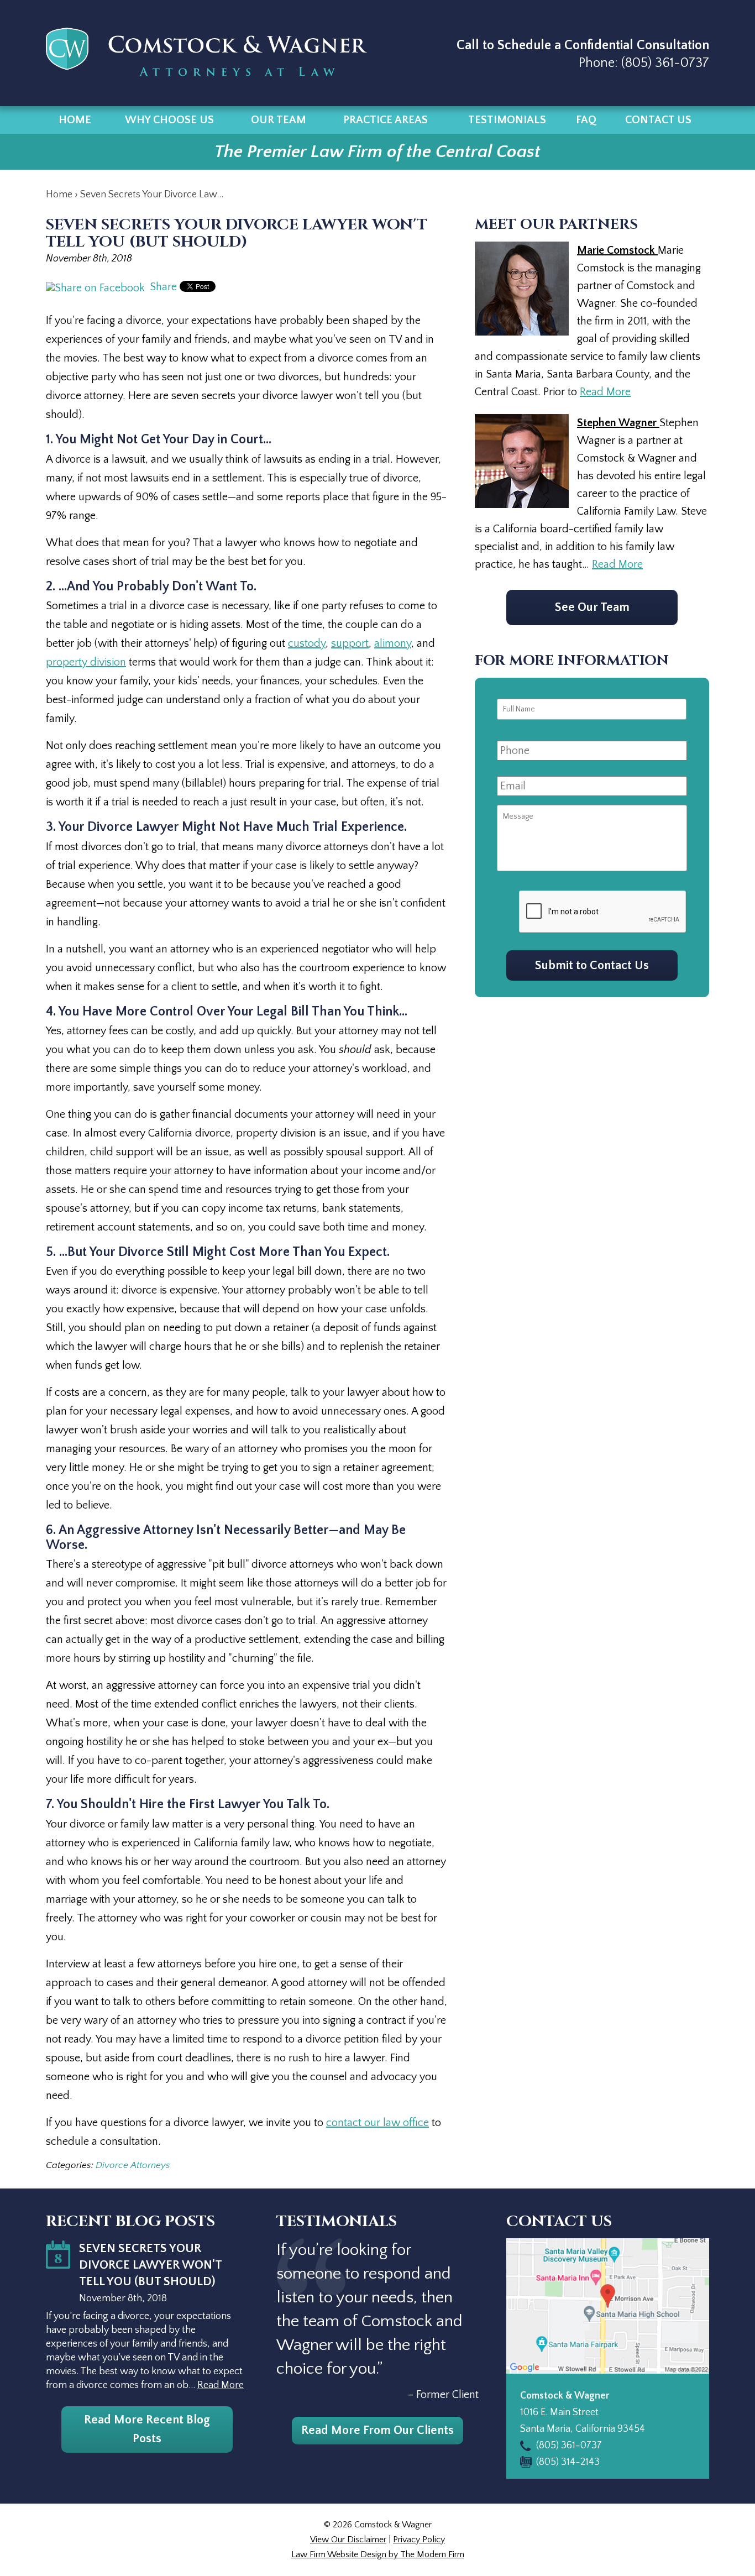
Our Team (279, 120)
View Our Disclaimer (348, 2540)
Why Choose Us (169, 120)
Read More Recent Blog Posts (147, 2429)
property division (86, 662)
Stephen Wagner (618, 423)
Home (75, 120)
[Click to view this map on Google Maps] (608, 2306)
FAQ (586, 120)
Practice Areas (386, 120)
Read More (605, 392)
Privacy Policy (419, 2540)
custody (307, 643)
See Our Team (592, 607)
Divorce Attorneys (133, 2165)
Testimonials (507, 120)
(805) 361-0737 (665, 63)
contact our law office (377, 2123)
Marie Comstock (617, 250)
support (350, 643)
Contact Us (658, 120)
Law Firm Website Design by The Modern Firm (378, 2554)
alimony (393, 643)
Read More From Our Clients (377, 2430)
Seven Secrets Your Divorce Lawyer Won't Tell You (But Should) (150, 2265)
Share (162, 287)
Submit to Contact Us (592, 965)
